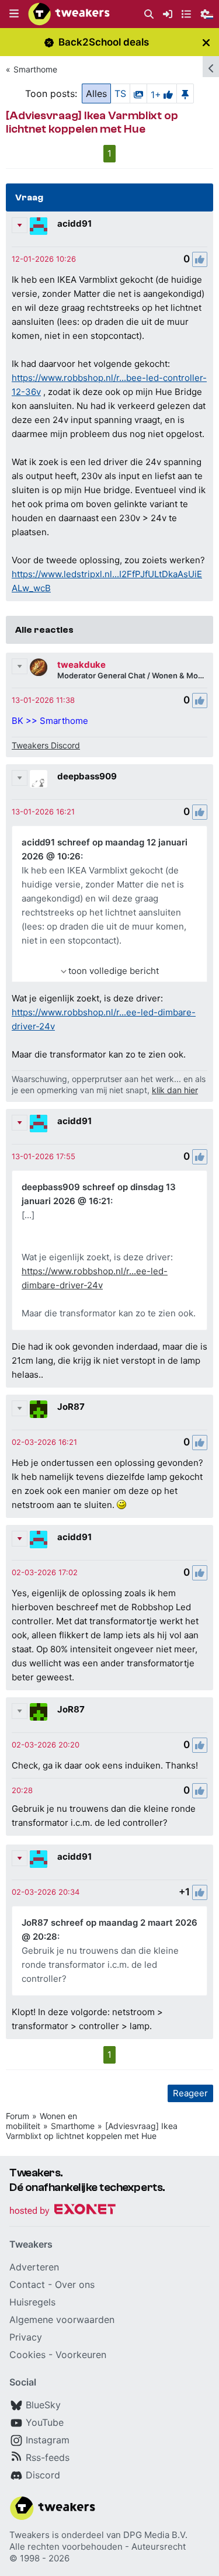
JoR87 (71, 1407)
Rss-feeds (48, 2457)
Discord (43, 2475)
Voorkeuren (81, 2355)
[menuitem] (149, 14)
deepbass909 (87, 776)
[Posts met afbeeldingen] (138, 93)
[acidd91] (39, 226)
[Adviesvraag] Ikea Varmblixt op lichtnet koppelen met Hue (92, 2131)
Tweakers (29, 2535)
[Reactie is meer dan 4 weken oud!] (44, 259)
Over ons (75, 2284)
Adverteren (34, 2267)
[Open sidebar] (211, 67)
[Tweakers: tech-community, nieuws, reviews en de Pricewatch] (69, 14)
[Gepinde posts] (185, 93)
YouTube (45, 2422)
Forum (18, 2116)
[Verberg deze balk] (206, 42)
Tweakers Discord (46, 745)
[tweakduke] (39, 667)
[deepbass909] (39, 779)
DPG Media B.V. (155, 2535)
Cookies (27, 2355)
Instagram (48, 2440)
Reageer (190, 2093)
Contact (27, 2284)
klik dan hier (175, 1090)
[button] (14, 14)
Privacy (26, 2337)
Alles (96, 93)
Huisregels (32, 2302)
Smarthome (35, 69)
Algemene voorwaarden (62, 2320)
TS (120, 93)
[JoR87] (39, 1409)
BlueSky (43, 2405)
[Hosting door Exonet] (62, 2211)
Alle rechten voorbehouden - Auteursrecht (98, 2546)
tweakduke (81, 665)
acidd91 (74, 223)
